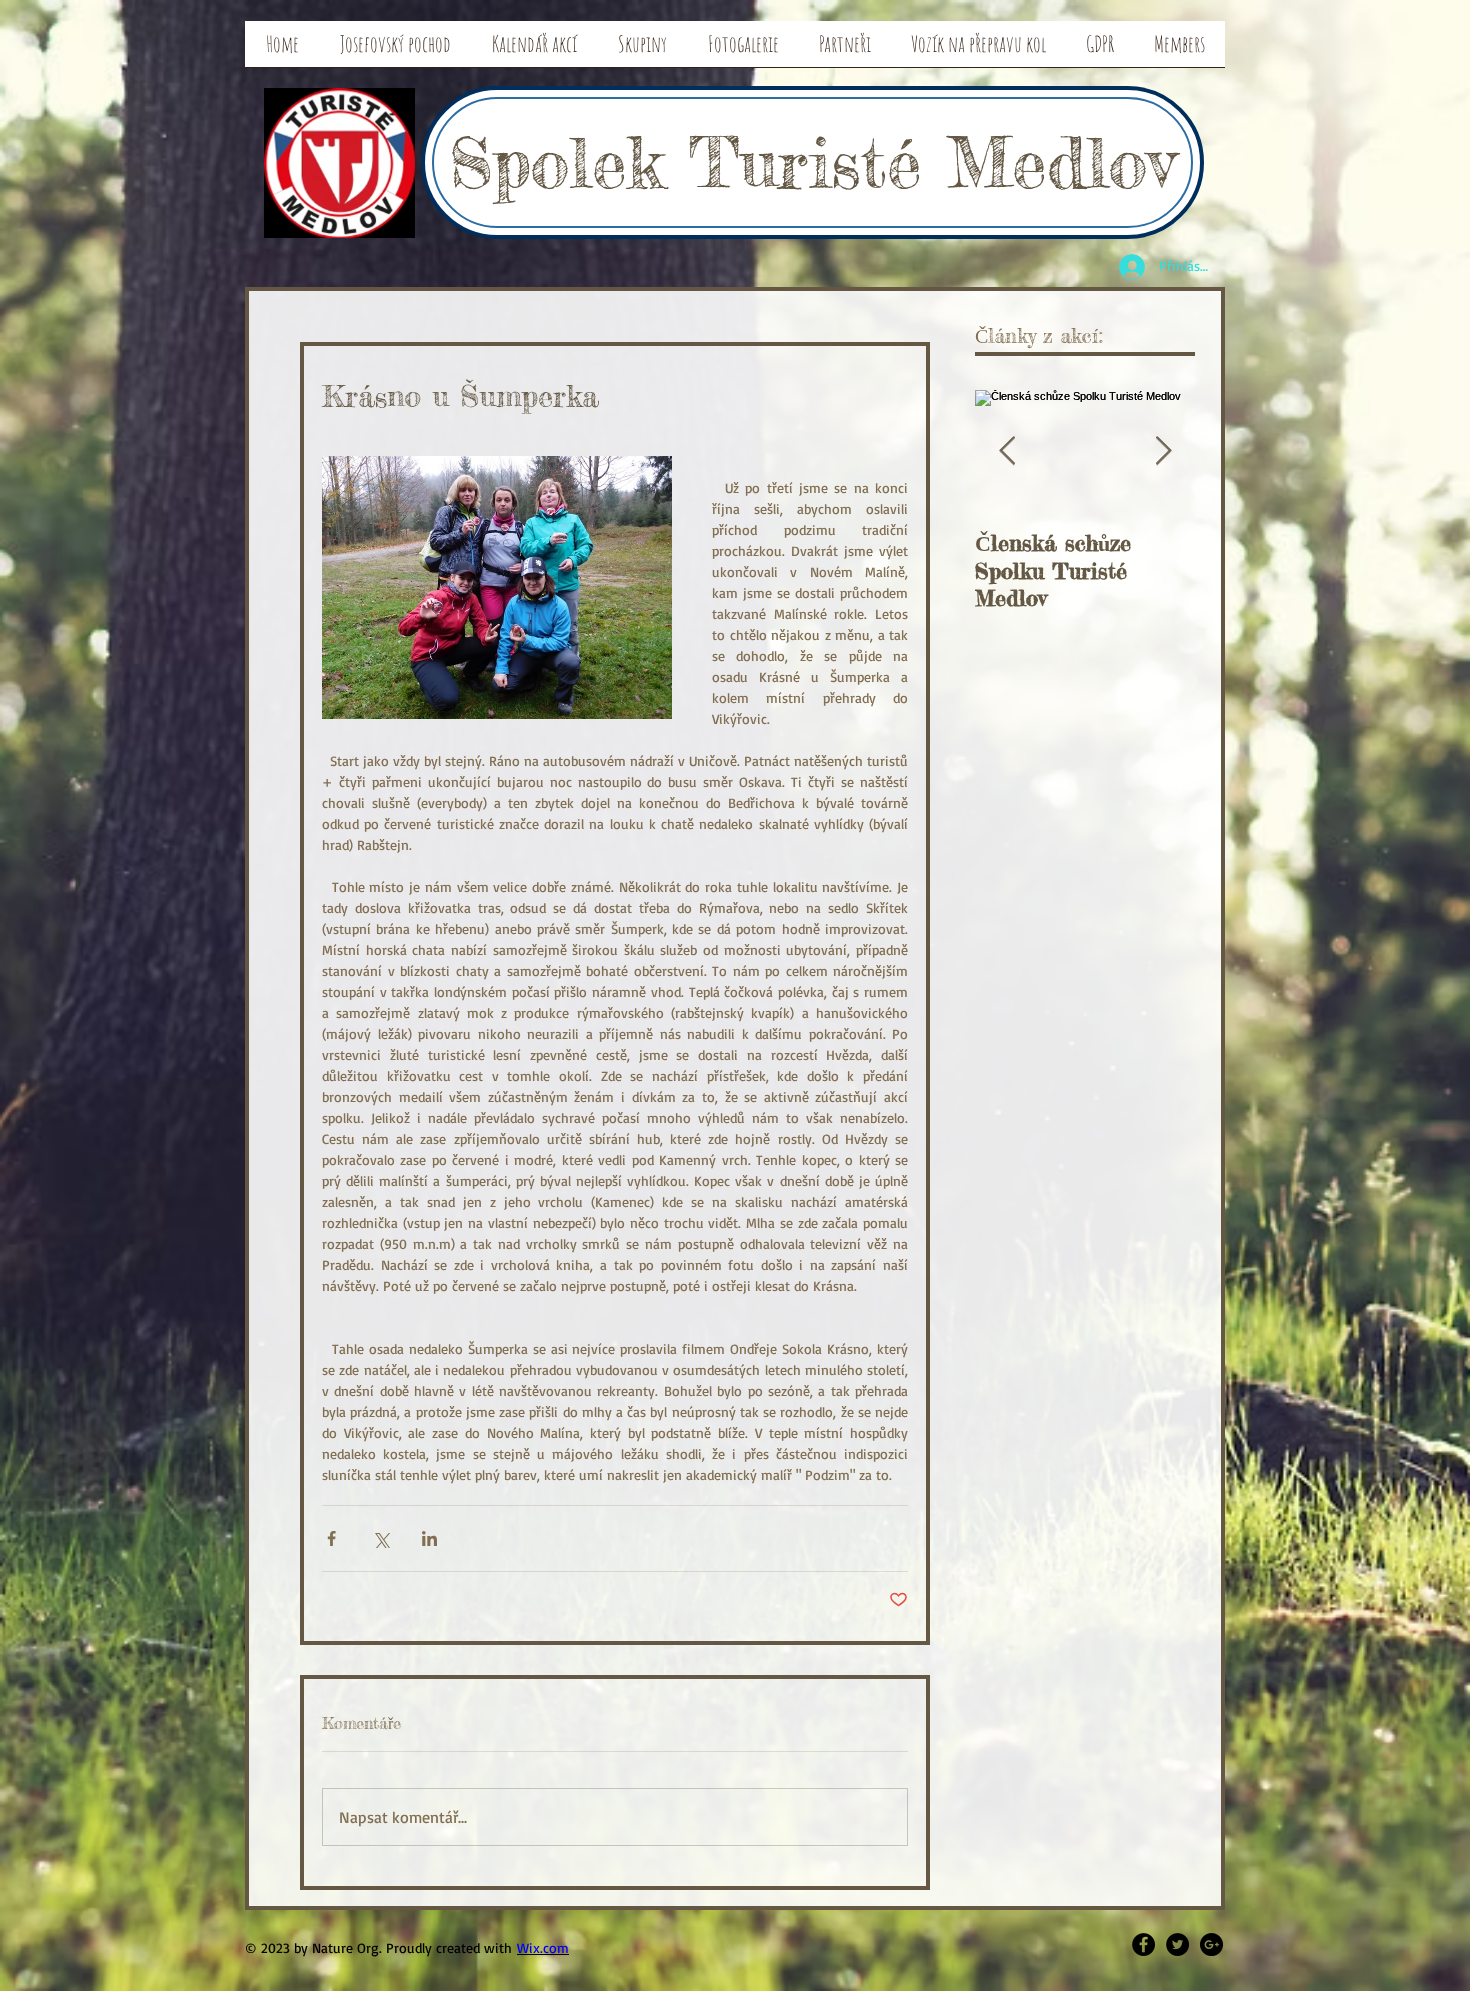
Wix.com (543, 1947)
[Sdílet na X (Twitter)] (380, 1538)
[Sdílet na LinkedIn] (429, 1538)
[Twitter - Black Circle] (1177, 1944)
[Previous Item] (1007, 451)
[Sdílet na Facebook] (331, 1538)
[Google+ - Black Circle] (1211, 1944)
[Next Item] (1163, 451)
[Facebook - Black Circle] (1143, 1944)
